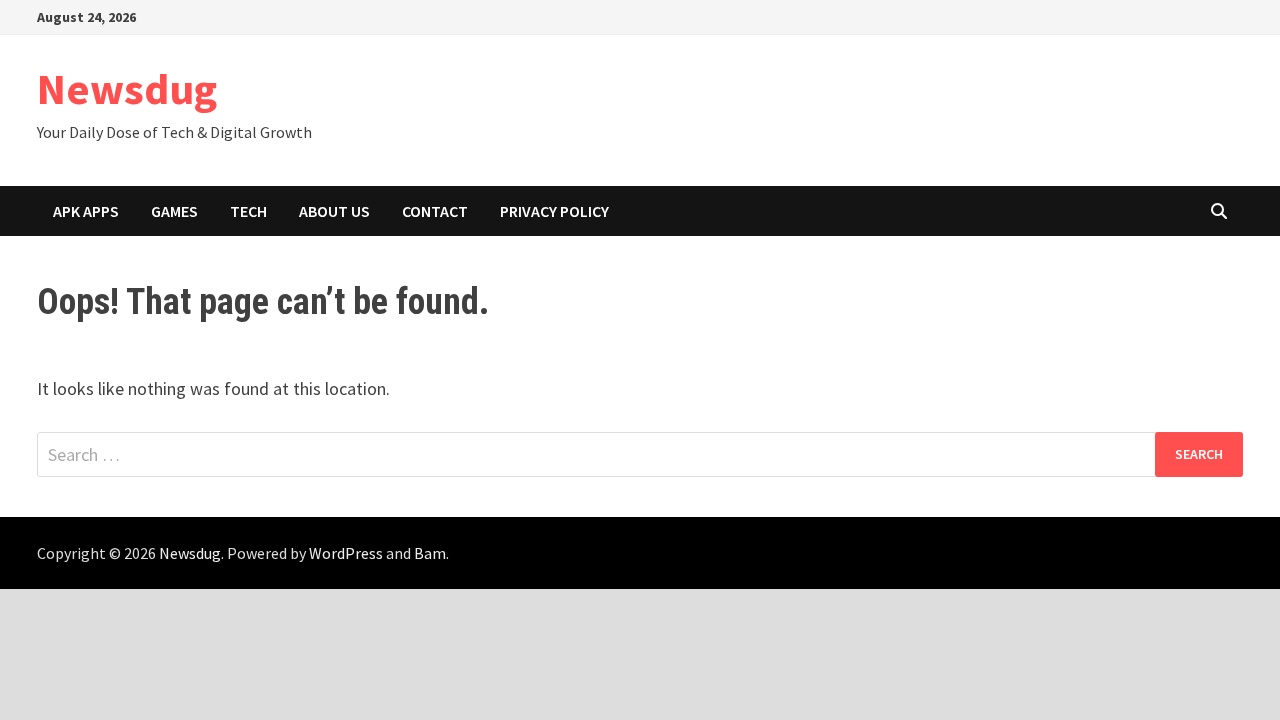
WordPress (346, 553)
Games (174, 211)
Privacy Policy (554, 211)
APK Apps (86, 211)
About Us (334, 211)
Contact (435, 211)
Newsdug (127, 88)
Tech (248, 211)
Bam (430, 553)
